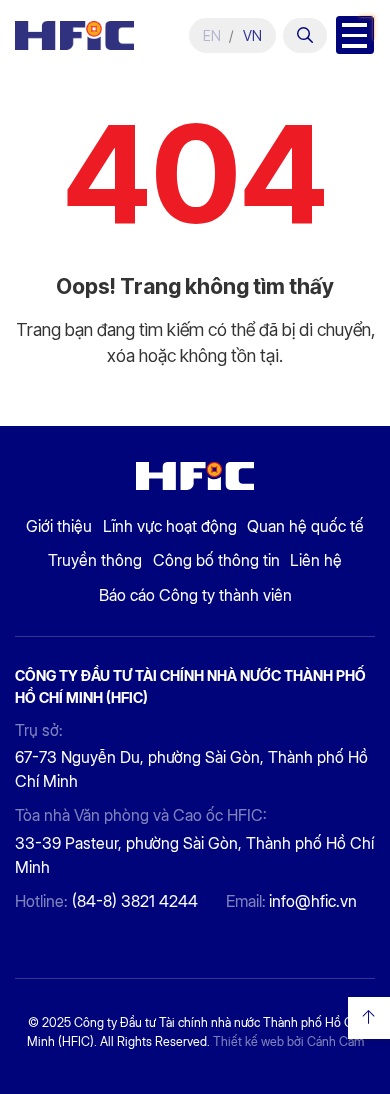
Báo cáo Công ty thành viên (195, 595)
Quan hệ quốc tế (305, 526)
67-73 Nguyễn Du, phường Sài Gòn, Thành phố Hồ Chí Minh (191, 769)
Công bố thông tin (216, 560)
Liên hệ (316, 560)
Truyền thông (95, 560)
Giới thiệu (59, 526)
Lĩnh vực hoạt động (170, 526)
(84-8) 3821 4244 (135, 901)
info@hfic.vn (313, 901)
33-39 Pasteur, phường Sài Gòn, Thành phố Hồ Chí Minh (194, 855)
